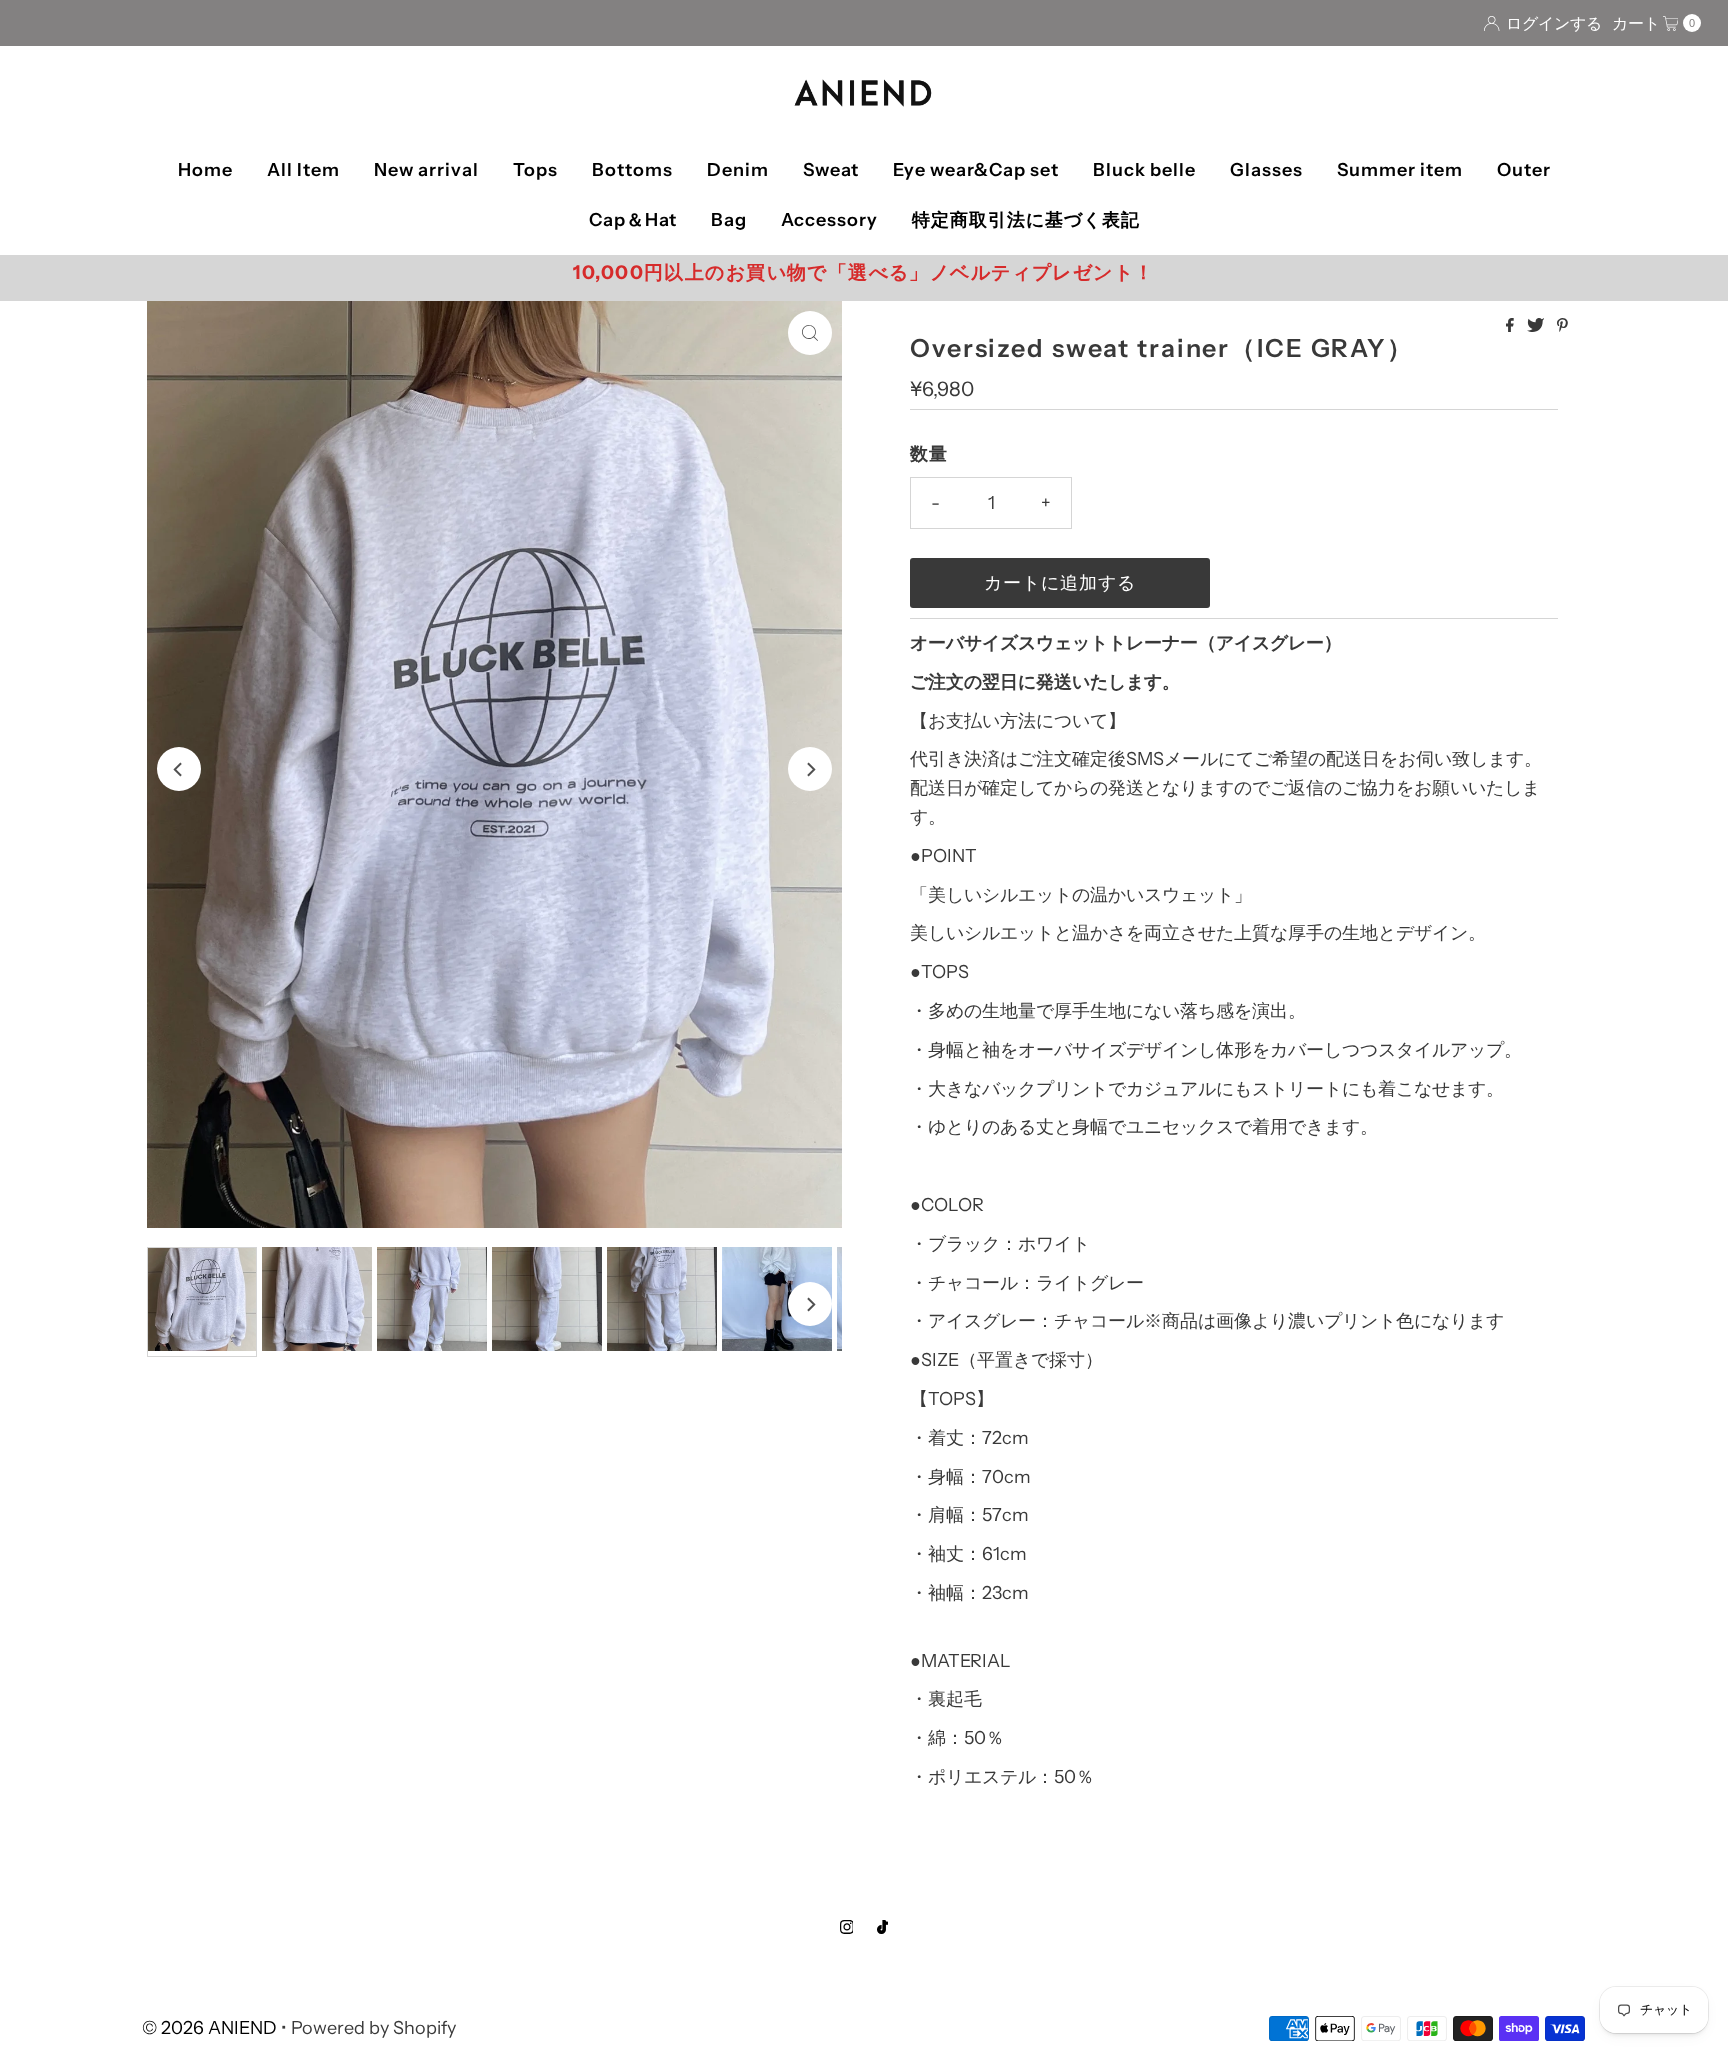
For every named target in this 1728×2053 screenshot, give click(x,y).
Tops (535, 170)
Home (205, 170)
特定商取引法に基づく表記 (1026, 220)
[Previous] (179, 769)
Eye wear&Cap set (976, 170)
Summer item (1400, 170)
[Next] (810, 769)
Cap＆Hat (633, 220)
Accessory (829, 220)
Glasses (1266, 170)
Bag (729, 220)
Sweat (831, 170)
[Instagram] (847, 1927)
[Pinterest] (1562, 326)
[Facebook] (1511, 326)
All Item (303, 170)
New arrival (426, 170)
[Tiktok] (882, 1927)
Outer (1524, 170)
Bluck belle (1144, 170)
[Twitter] (1537, 326)
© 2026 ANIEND (209, 2028)
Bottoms (632, 170)
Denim (738, 170)
